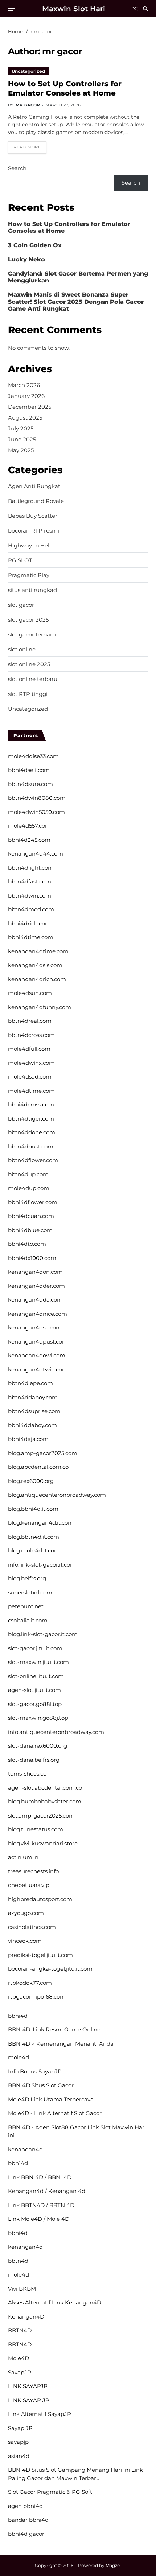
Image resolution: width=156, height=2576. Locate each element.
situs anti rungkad (32, 590)
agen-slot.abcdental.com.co (45, 1788)
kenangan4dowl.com (37, 1355)
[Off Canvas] (12, 9)
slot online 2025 (29, 664)
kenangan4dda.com (35, 1300)
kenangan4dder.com (36, 1286)
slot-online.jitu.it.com (36, 1676)
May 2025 (21, 450)
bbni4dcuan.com (31, 1216)
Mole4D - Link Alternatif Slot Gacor (55, 2113)
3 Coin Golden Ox (35, 245)
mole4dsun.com (30, 993)
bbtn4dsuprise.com (34, 1411)
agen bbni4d (25, 2506)
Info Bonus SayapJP (35, 2071)
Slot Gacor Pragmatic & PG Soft (50, 2492)
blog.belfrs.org (27, 1578)
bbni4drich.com (29, 923)
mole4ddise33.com (33, 756)
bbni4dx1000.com (32, 1258)
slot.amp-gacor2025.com (41, 1816)
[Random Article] (135, 9)
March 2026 (24, 385)
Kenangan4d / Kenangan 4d (47, 2191)
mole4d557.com (29, 826)
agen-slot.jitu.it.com (34, 1690)
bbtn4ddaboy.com (33, 1397)
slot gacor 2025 (28, 620)
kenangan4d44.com (36, 854)
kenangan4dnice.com (38, 1314)
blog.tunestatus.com (36, 1829)
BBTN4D (20, 2330)
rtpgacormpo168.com (37, 1997)
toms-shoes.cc (27, 1774)
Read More (27, 147)
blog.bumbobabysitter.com (45, 1801)
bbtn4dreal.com (30, 1021)
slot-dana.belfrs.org (34, 1760)
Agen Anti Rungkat (34, 486)
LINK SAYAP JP (29, 2400)
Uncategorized (28, 71)
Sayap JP (20, 2428)
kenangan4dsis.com (35, 965)
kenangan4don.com (35, 1272)
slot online (22, 650)
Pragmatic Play (29, 575)
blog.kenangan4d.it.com (41, 1523)
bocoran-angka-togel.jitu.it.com (50, 1969)
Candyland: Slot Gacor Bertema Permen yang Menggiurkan (78, 277)
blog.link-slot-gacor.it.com (43, 1634)
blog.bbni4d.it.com (33, 1509)
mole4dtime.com (31, 1091)
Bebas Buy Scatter (33, 516)
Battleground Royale (36, 501)
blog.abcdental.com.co (38, 1467)
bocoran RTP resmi (34, 531)
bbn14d (18, 2163)
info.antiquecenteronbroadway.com (56, 1732)
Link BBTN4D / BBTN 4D (41, 2205)
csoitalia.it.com (28, 1620)
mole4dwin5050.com (36, 812)
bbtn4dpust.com (31, 1146)
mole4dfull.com (29, 1049)
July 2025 (21, 428)
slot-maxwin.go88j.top (38, 1718)
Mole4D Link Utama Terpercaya (51, 2099)
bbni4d (18, 2016)
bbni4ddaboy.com (32, 1425)
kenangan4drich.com (37, 979)
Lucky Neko (26, 259)
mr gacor (28, 105)
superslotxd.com (30, 1592)
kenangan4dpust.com (38, 1342)
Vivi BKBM (22, 2289)
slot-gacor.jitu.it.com (35, 1648)
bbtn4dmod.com (31, 909)
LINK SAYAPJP (28, 2386)
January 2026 (26, 396)
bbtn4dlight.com (31, 868)
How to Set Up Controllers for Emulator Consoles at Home (65, 88)
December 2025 (30, 407)
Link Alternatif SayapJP (40, 2414)
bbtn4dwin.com (30, 896)
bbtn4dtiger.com (31, 1119)
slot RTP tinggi (28, 694)
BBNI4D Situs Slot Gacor (41, 2085)
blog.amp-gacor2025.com (43, 1453)
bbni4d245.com (29, 840)
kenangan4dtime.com (38, 951)
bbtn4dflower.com (33, 1160)
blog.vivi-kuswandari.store (43, 1843)
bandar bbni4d (28, 2520)
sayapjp (18, 2442)
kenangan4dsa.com (35, 1327)
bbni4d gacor (26, 2534)
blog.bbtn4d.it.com (34, 1537)
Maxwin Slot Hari (74, 9)
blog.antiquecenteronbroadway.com (57, 1495)
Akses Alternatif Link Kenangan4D (55, 2302)
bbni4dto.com (27, 1244)
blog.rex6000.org (31, 1481)
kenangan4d (25, 2149)
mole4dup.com (29, 1188)
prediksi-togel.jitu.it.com (40, 1955)
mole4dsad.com (30, 1077)
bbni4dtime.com (31, 937)
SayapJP (20, 2372)
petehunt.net (26, 1606)
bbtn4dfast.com (30, 881)
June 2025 (22, 439)
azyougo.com (26, 1913)
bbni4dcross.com (31, 1104)
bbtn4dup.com (28, 1174)
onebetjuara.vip (29, 1885)
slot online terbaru (33, 679)
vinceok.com (25, 1941)
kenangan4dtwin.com (38, 1369)
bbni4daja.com (28, 1439)
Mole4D (19, 2358)
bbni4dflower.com (33, 1202)
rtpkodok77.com (30, 1983)
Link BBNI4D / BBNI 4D (40, 2177)
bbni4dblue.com (30, 1230)
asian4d (19, 2456)
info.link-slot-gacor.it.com (42, 1565)
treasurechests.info (33, 1871)
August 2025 (25, 418)
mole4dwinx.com (31, 1063)
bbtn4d (18, 2261)
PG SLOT (20, 560)
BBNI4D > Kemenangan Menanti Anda (61, 2044)
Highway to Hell (29, 546)
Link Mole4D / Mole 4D (39, 2219)
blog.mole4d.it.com (34, 1550)
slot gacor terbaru (32, 635)
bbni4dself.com (29, 770)
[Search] (145, 9)
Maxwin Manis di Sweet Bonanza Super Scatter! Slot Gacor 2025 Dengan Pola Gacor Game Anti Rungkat (76, 301)
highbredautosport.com (40, 1899)
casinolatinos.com (32, 1927)
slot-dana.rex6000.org (38, 1746)
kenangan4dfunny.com (40, 1007)
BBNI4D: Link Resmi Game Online (54, 2029)
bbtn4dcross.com (31, 1035)
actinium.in (23, 1857)
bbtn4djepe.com (30, 1383)
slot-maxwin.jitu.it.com (38, 1662)
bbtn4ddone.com (32, 1132)
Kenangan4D (26, 2317)
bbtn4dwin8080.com (37, 798)
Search (17, 168)
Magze (113, 2565)
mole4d (19, 2057)
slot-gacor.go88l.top (35, 1704)
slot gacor (21, 605)
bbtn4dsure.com (30, 784)
